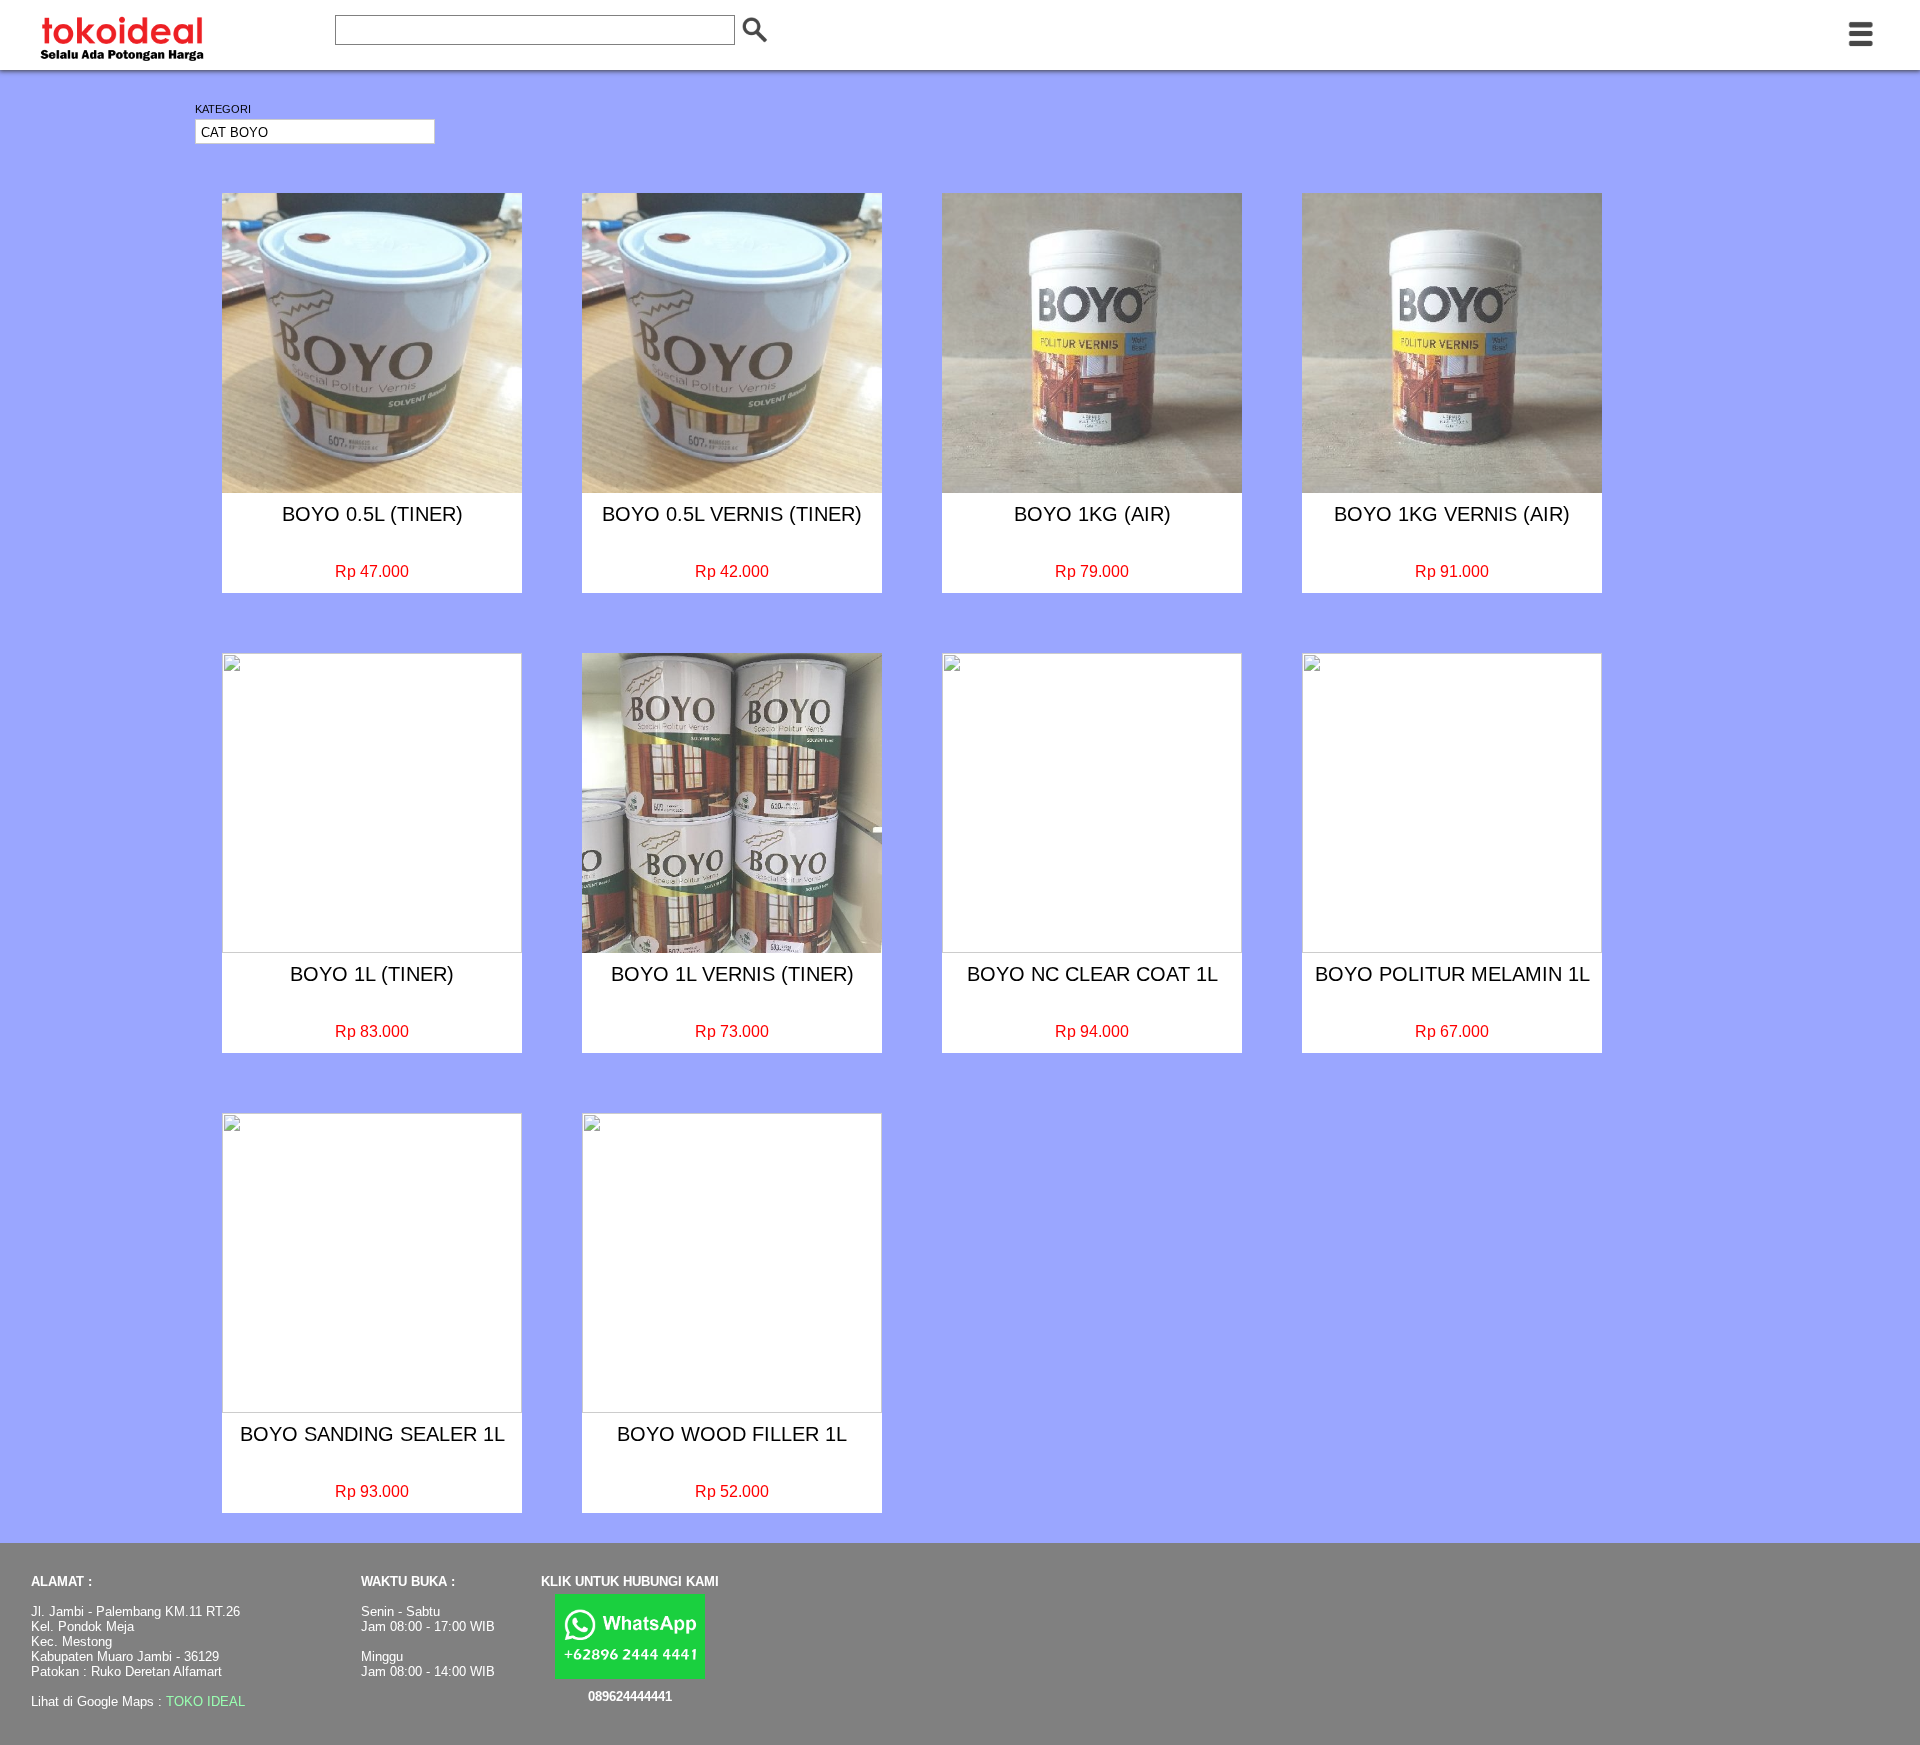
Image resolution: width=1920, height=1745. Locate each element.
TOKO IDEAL (205, 1701)
